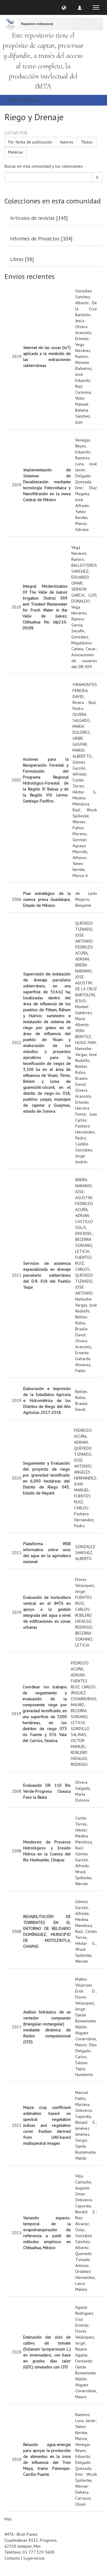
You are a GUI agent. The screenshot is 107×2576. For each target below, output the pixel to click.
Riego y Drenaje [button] (24, 100)
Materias (16, 152)
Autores (67, 142)
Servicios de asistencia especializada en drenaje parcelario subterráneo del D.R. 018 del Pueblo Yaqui (47, 1275)
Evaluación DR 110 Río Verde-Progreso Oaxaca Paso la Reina (47, 1791)
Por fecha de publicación (30, 142)
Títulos (87, 142)
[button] (64, 7)
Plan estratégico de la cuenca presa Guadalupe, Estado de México (47, 899)
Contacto (12, 2558)
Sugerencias (34, 2558)
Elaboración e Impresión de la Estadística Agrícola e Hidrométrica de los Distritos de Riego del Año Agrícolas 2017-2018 (47, 1400)
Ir (97, 177)
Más (8, 2519)
